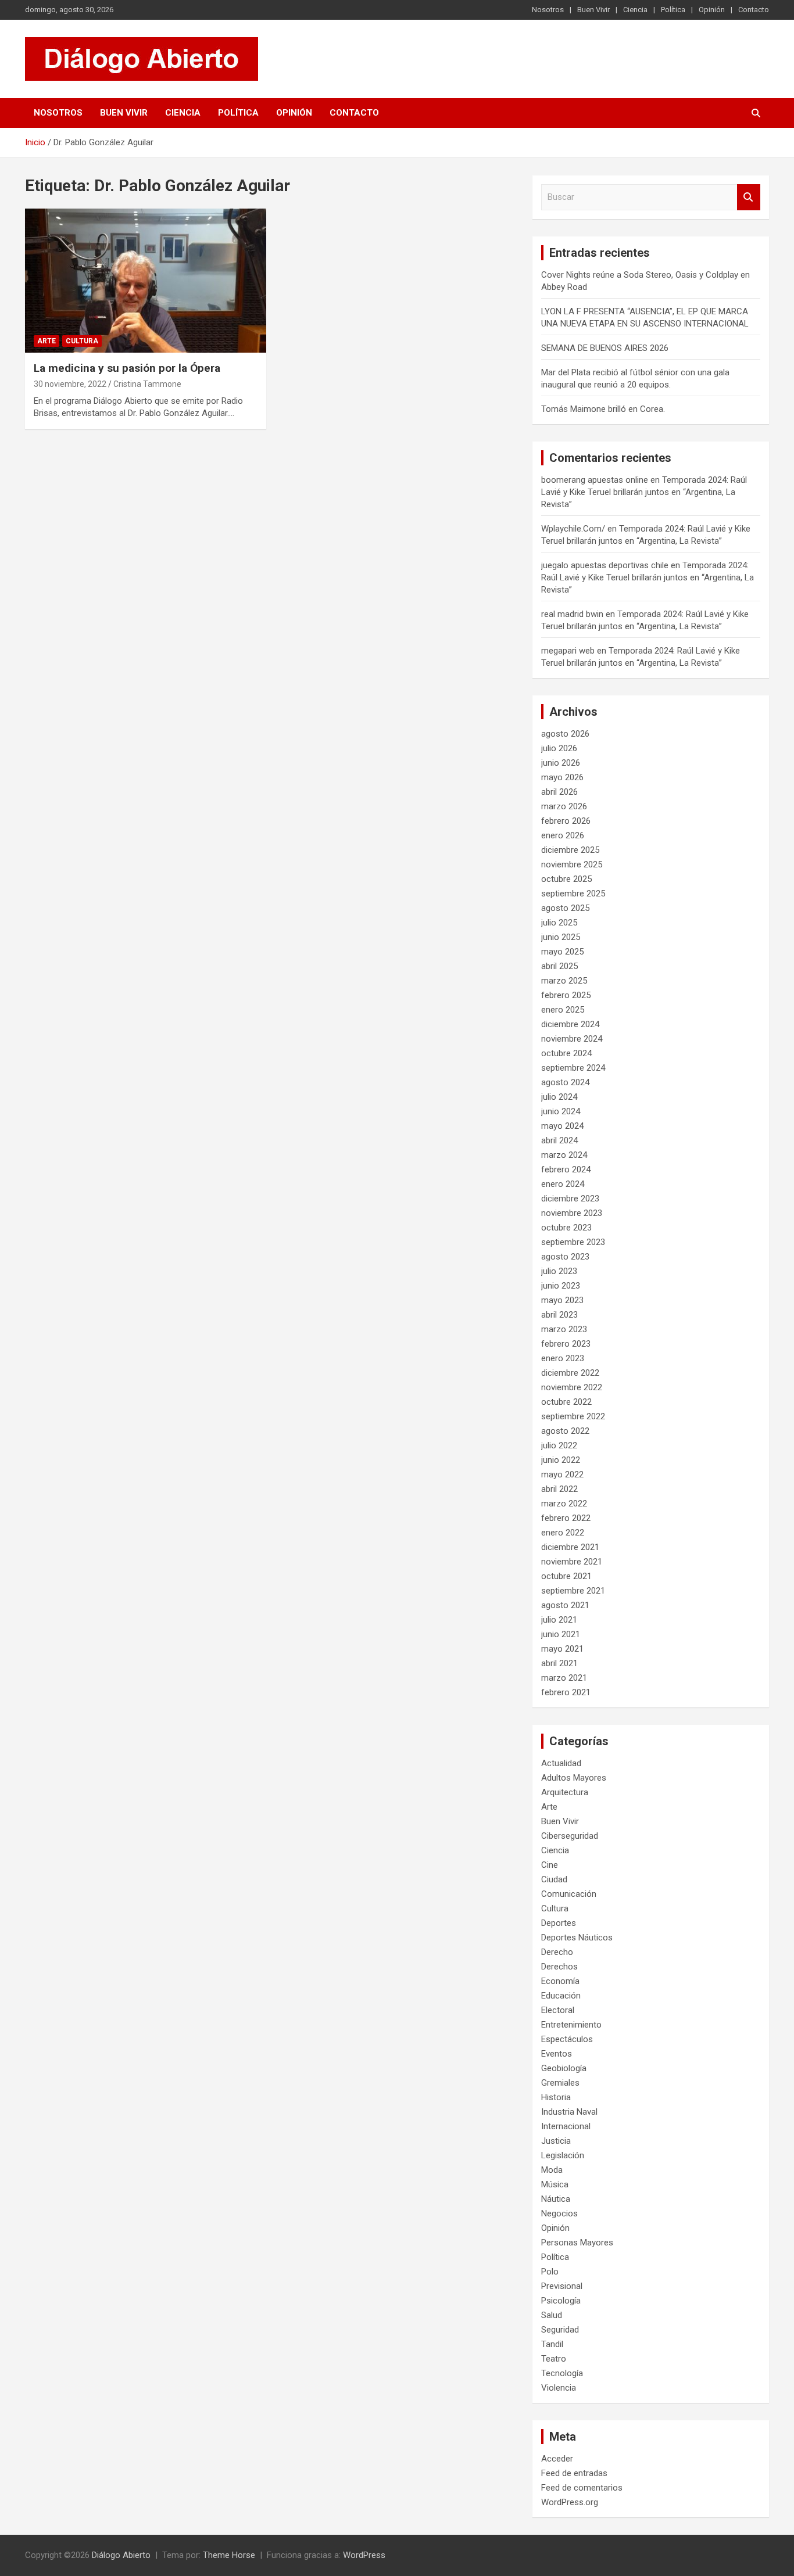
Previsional (562, 2286)
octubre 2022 (566, 1402)
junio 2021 (561, 1634)
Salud (552, 2315)
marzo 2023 (564, 1329)
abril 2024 (559, 1140)
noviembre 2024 (572, 1039)
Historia (556, 2097)
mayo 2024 (562, 1126)
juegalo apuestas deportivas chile (605, 565)
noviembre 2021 (572, 1562)
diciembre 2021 (570, 1547)
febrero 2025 (566, 995)
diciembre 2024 (570, 1024)
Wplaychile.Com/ (573, 529)
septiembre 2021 (573, 1591)
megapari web (568, 651)
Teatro (554, 2359)
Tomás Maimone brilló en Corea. (603, 409)
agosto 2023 (565, 1257)
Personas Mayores (577, 2243)
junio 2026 (561, 763)
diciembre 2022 (570, 1373)
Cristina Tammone (147, 384)
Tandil (552, 2344)
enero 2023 (563, 1358)
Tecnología (562, 2373)
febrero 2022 (566, 1518)
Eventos (557, 2054)
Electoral (558, 2010)
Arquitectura (565, 1792)
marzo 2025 (564, 981)
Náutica (556, 2199)
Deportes (559, 1923)
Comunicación (569, 1894)
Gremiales (560, 2083)
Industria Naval (569, 2112)
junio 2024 (561, 1111)
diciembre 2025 (570, 850)
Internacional (566, 2126)
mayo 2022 (562, 1474)
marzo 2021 (564, 1678)
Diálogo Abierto (121, 2555)
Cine (550, 1865)
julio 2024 (559, 1097)
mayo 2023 (562, 1300)
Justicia (556, 2141)
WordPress (364, 2555)
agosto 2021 (565, 1605)
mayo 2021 (562, 1649)
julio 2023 (559, 1271)
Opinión (712, 10)
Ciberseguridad (570, 1836)
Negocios (559, 2213)
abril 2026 (559, 792)
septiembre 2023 (573, 1242)
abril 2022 (559, 1489)
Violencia (559, 2388)
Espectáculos (567, 2039)
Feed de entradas (574, 2473)
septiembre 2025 (573, 894)
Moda (552, 2170)
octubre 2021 (566, 1576)
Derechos (559, 1967)
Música (555, 2184)
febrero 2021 (566, 1692)
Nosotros (548, 10)
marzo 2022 (564, 1504)
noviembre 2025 (572, 864)
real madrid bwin (572, 614)
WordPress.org (570, 2502)
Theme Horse (229, 2555)
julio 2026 (559, 748)
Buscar (749, 197)
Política (673, 10)
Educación (561, 1996)
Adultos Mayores (574, 1778)
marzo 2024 (564, 1155)
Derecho (557, 1952)
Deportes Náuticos (577, 1938)
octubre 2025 (566, 879)
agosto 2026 (565, 734)
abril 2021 (559, 1663)
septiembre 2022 (573, 1416)
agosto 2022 (565, 1431)
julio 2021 (559, 1620)
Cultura (82, 341)
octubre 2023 (566, 1228)
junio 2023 (561, 1286)
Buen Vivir (593, 10)
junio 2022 (561, 1460)
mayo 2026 (562, 777)
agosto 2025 (565, 908)
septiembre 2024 (573, 1068)
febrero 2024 (566, 1169)
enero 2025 (563, 1010)
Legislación (563, 2155)
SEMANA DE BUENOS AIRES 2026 (605, 348)
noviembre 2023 (572, 1213)
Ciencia (635, 10)
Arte (47, 341)
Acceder (557, 2459)
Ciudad (554, 1879)
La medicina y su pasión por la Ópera (127, 368)
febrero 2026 (566, 821)
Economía (560, 1981)
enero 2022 (563, 1533)
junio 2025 (561, 937)
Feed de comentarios (582, 2488)
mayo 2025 (562, 952)
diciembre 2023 (570, 1199)
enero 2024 (563, 1184)
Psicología (561, 2301)
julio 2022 (559, 1445)
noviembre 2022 (572, 1387)
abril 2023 (559, 1315)
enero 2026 (563, 835)
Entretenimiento (571, 2025)
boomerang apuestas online (595, 480)
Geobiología (564, 2068)
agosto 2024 (565, 1082)
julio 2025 (559, 923)
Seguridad (560, 2330)
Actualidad (561, 1763)
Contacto (754, 10)
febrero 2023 (566, 1344)
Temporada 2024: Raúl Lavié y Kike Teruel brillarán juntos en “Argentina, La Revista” (644, 492)
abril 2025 (559, 966)
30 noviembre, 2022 (70, 384)
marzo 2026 (564, 806)
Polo (550, 2272)
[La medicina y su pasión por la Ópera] (146, 281)
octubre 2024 (566, 1053)
